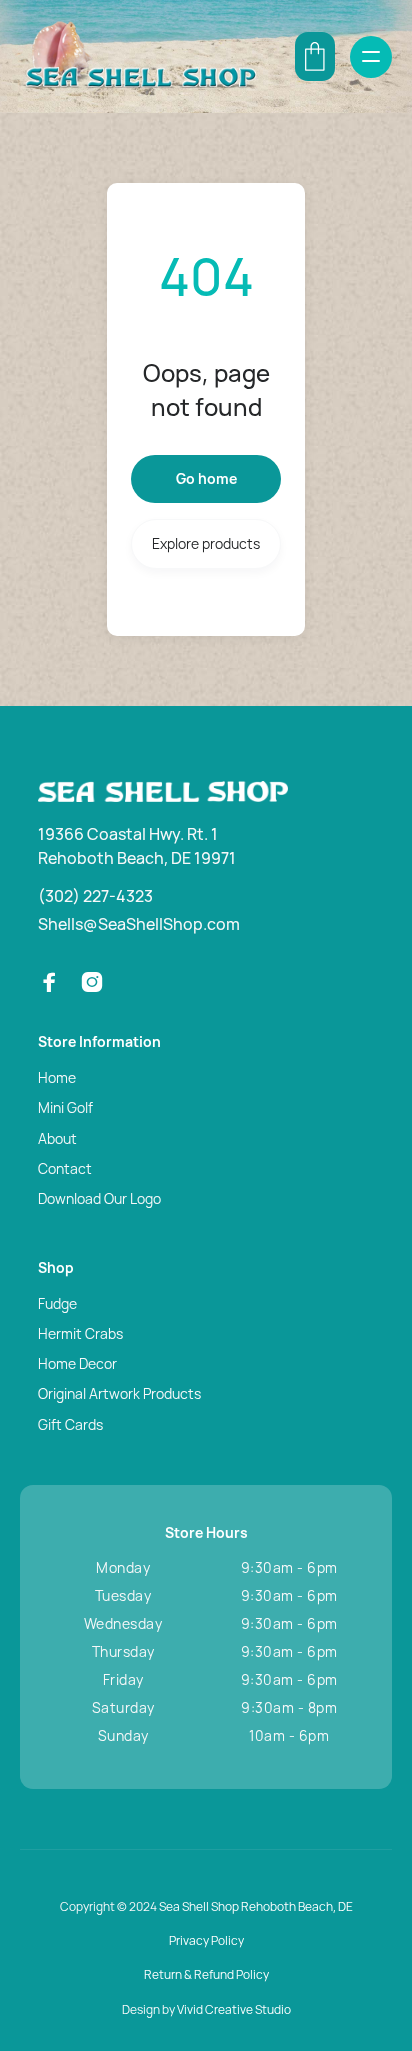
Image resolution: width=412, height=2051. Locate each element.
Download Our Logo (99, 1198)
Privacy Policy (206, 1940)
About (57, 1138)
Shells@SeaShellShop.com (139, 924)
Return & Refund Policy (206, 1974)
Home (57, 1077)
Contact (65, 1168)
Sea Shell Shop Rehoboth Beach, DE (256, 1906)
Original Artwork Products (119, 1393)
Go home (206, 478)
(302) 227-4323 (95, 896)
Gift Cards (70, 1424)
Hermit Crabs (80, 1333)
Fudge (57, 1303)
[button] (315, 56)
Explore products (206, 543)
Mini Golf (65, 1107)
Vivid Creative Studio (234, 2009)
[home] (139, 56)
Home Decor (77, 1363)
